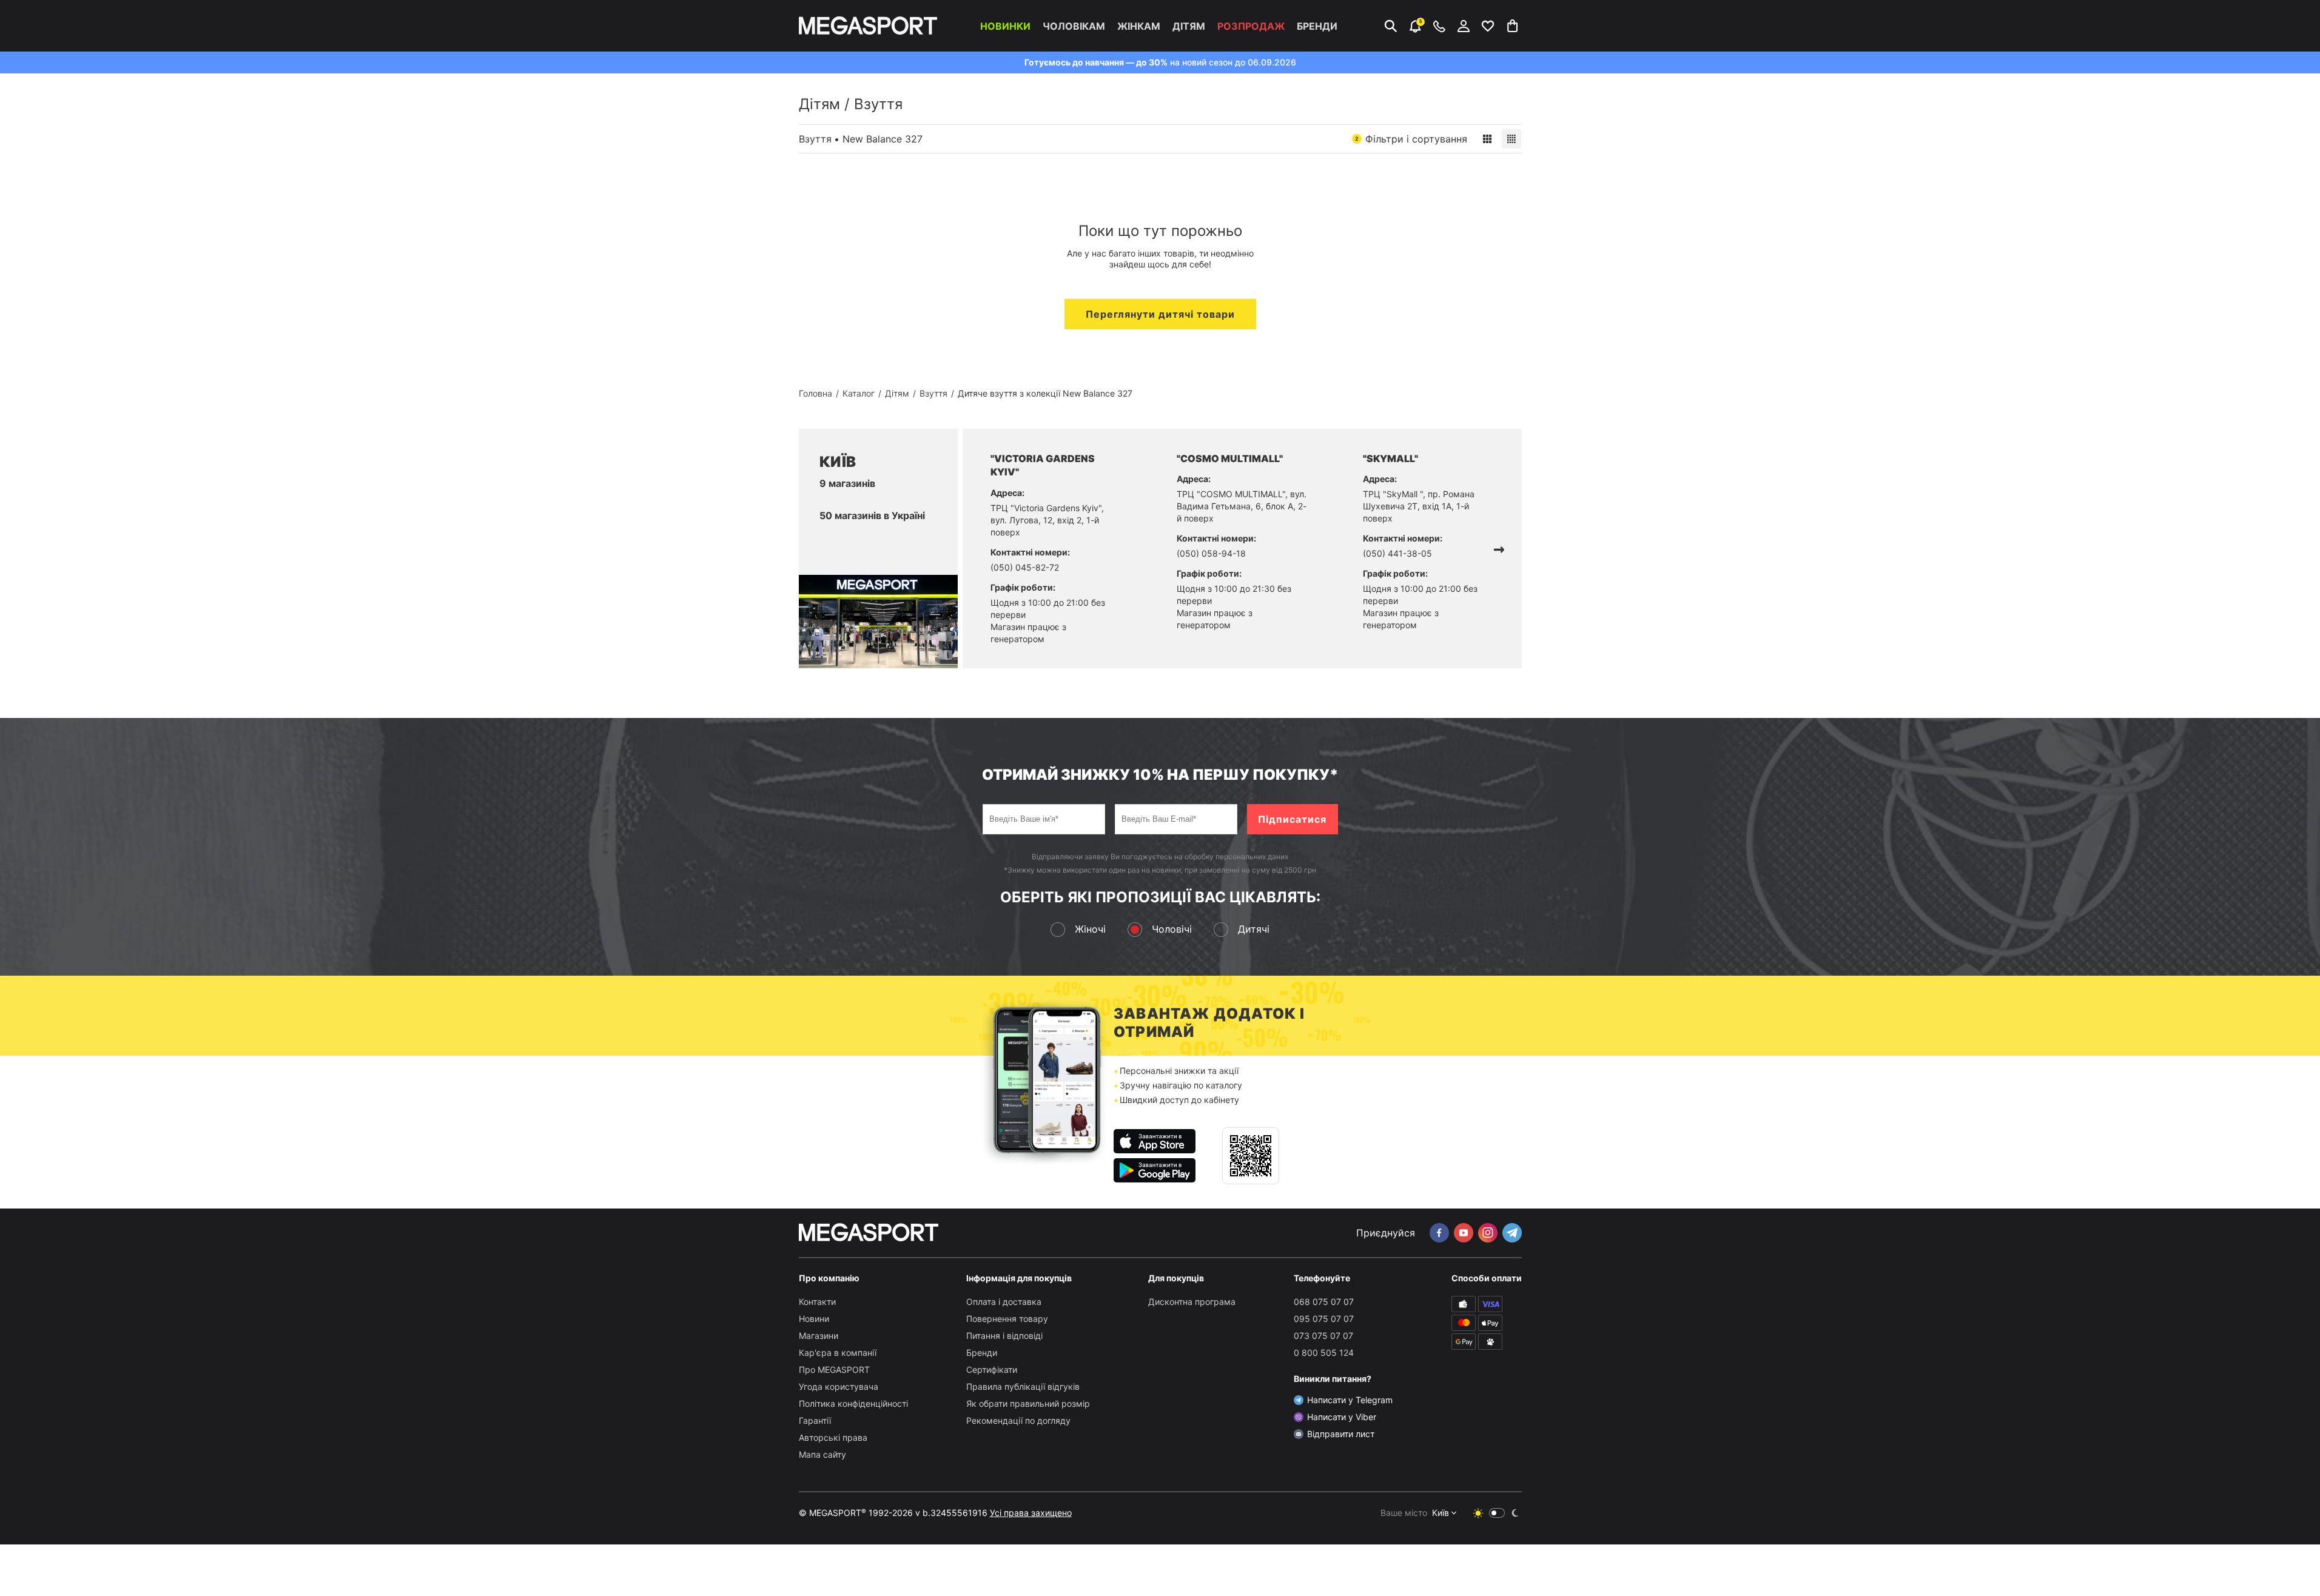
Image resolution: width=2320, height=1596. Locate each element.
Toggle (1497, 1513)
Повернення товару (1007, 1319)
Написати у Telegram (1350, 1400)
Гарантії (815, 1420)
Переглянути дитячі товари (1160, 314)
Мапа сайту (822, 1454)
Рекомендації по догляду (1018, 1420)
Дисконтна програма (1192, 1302)
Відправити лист (1341, 1434)
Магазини (819, 1336)
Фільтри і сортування (1411, 139)
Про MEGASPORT (834, 1370)
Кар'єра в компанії (838, 1353)
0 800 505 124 (1324, 1353)
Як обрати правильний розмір (1028, 1403)
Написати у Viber (1342, 1417)
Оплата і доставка (1004, 1302)
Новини (814, 1319)
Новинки (1005, 26)
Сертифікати (992, 1370)
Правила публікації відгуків (1023, 1386)
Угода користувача (839, 1386)
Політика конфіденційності (853, 1403)
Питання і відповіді (1004, 1336)
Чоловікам (1074, 26)
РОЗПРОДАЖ (1251, 26)
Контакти (817, 1302)
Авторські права (833, 1437)
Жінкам (1139, 26)
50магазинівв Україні (872, 515)
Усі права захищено (1031, 1513)
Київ (1441, 1513)
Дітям (1189, 26)
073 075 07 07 (1323, 1336)
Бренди (1317, 26)
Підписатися (1292, 819)
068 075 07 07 (1324, 1302)
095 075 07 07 (1324, 1319)
